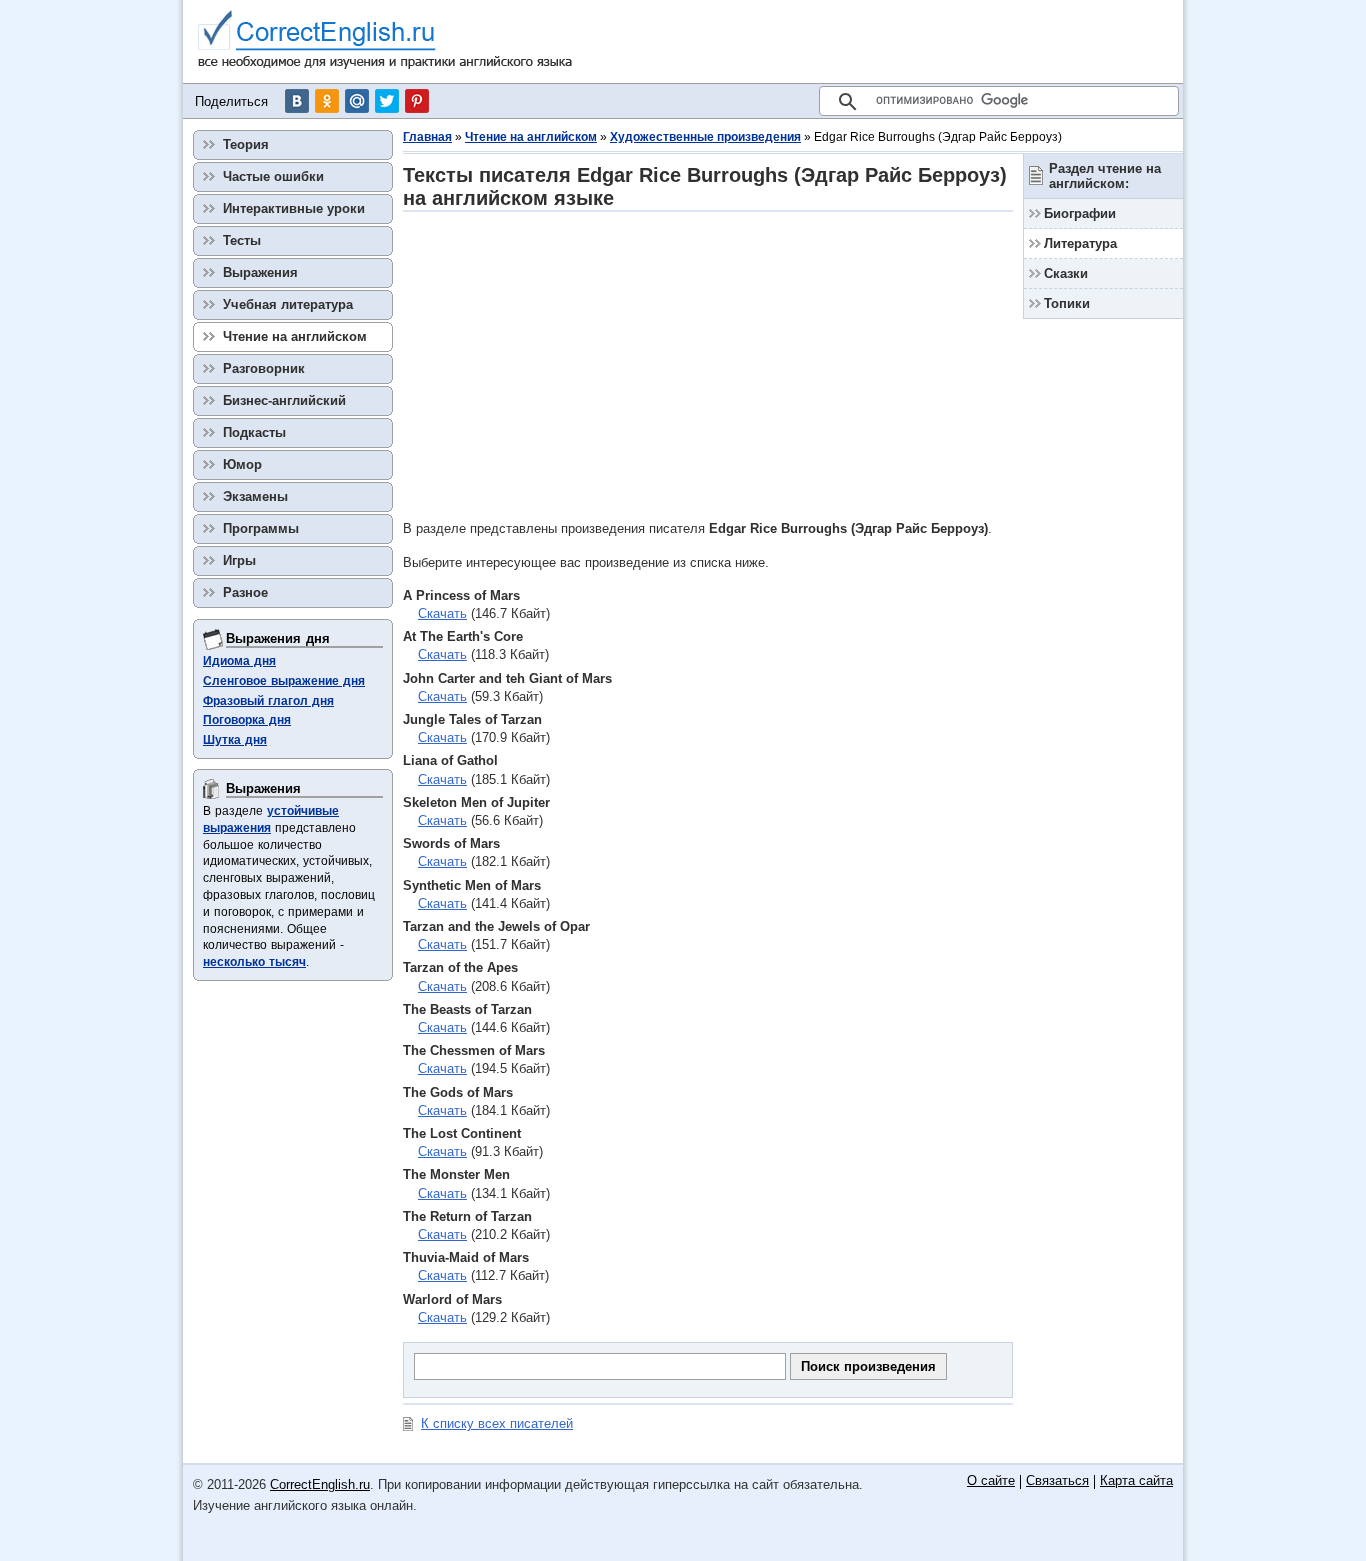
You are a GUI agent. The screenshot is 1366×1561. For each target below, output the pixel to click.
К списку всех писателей (497, 1423)
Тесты (242, 240)
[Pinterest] (417, 101)
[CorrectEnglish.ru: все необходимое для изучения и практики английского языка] (385, 41)
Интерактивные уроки (294, 208)
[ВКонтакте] (297, 101)
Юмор (242, 464)
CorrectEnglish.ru (320, 1484)
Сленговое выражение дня (284, 681)
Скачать (442, 613)
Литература (1080, 243)
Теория (246, 144)
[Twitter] (387, 101)
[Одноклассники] (327, 101)
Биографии (1080, 213)
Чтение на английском (531, 137)
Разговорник (264, 368)
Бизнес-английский (284, 400)
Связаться (1057, 1481)
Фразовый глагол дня (268, 701)
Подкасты (254, 432)
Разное (245, 592)
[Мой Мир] (357, 101)
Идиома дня (239, 661)
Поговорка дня (247, 720)
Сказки (1066, 273)
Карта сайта (1136, 1481)
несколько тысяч (254, 962)
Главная (427, 137)
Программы (261, 528)
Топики (1067, 303)
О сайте (991, 1481)
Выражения (260, 272)
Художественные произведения (705, 137)
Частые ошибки (273, 176)
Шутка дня (235, 740)
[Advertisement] (708, 365)
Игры (239, 560)
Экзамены (255, 496)
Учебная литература (288, 304)
